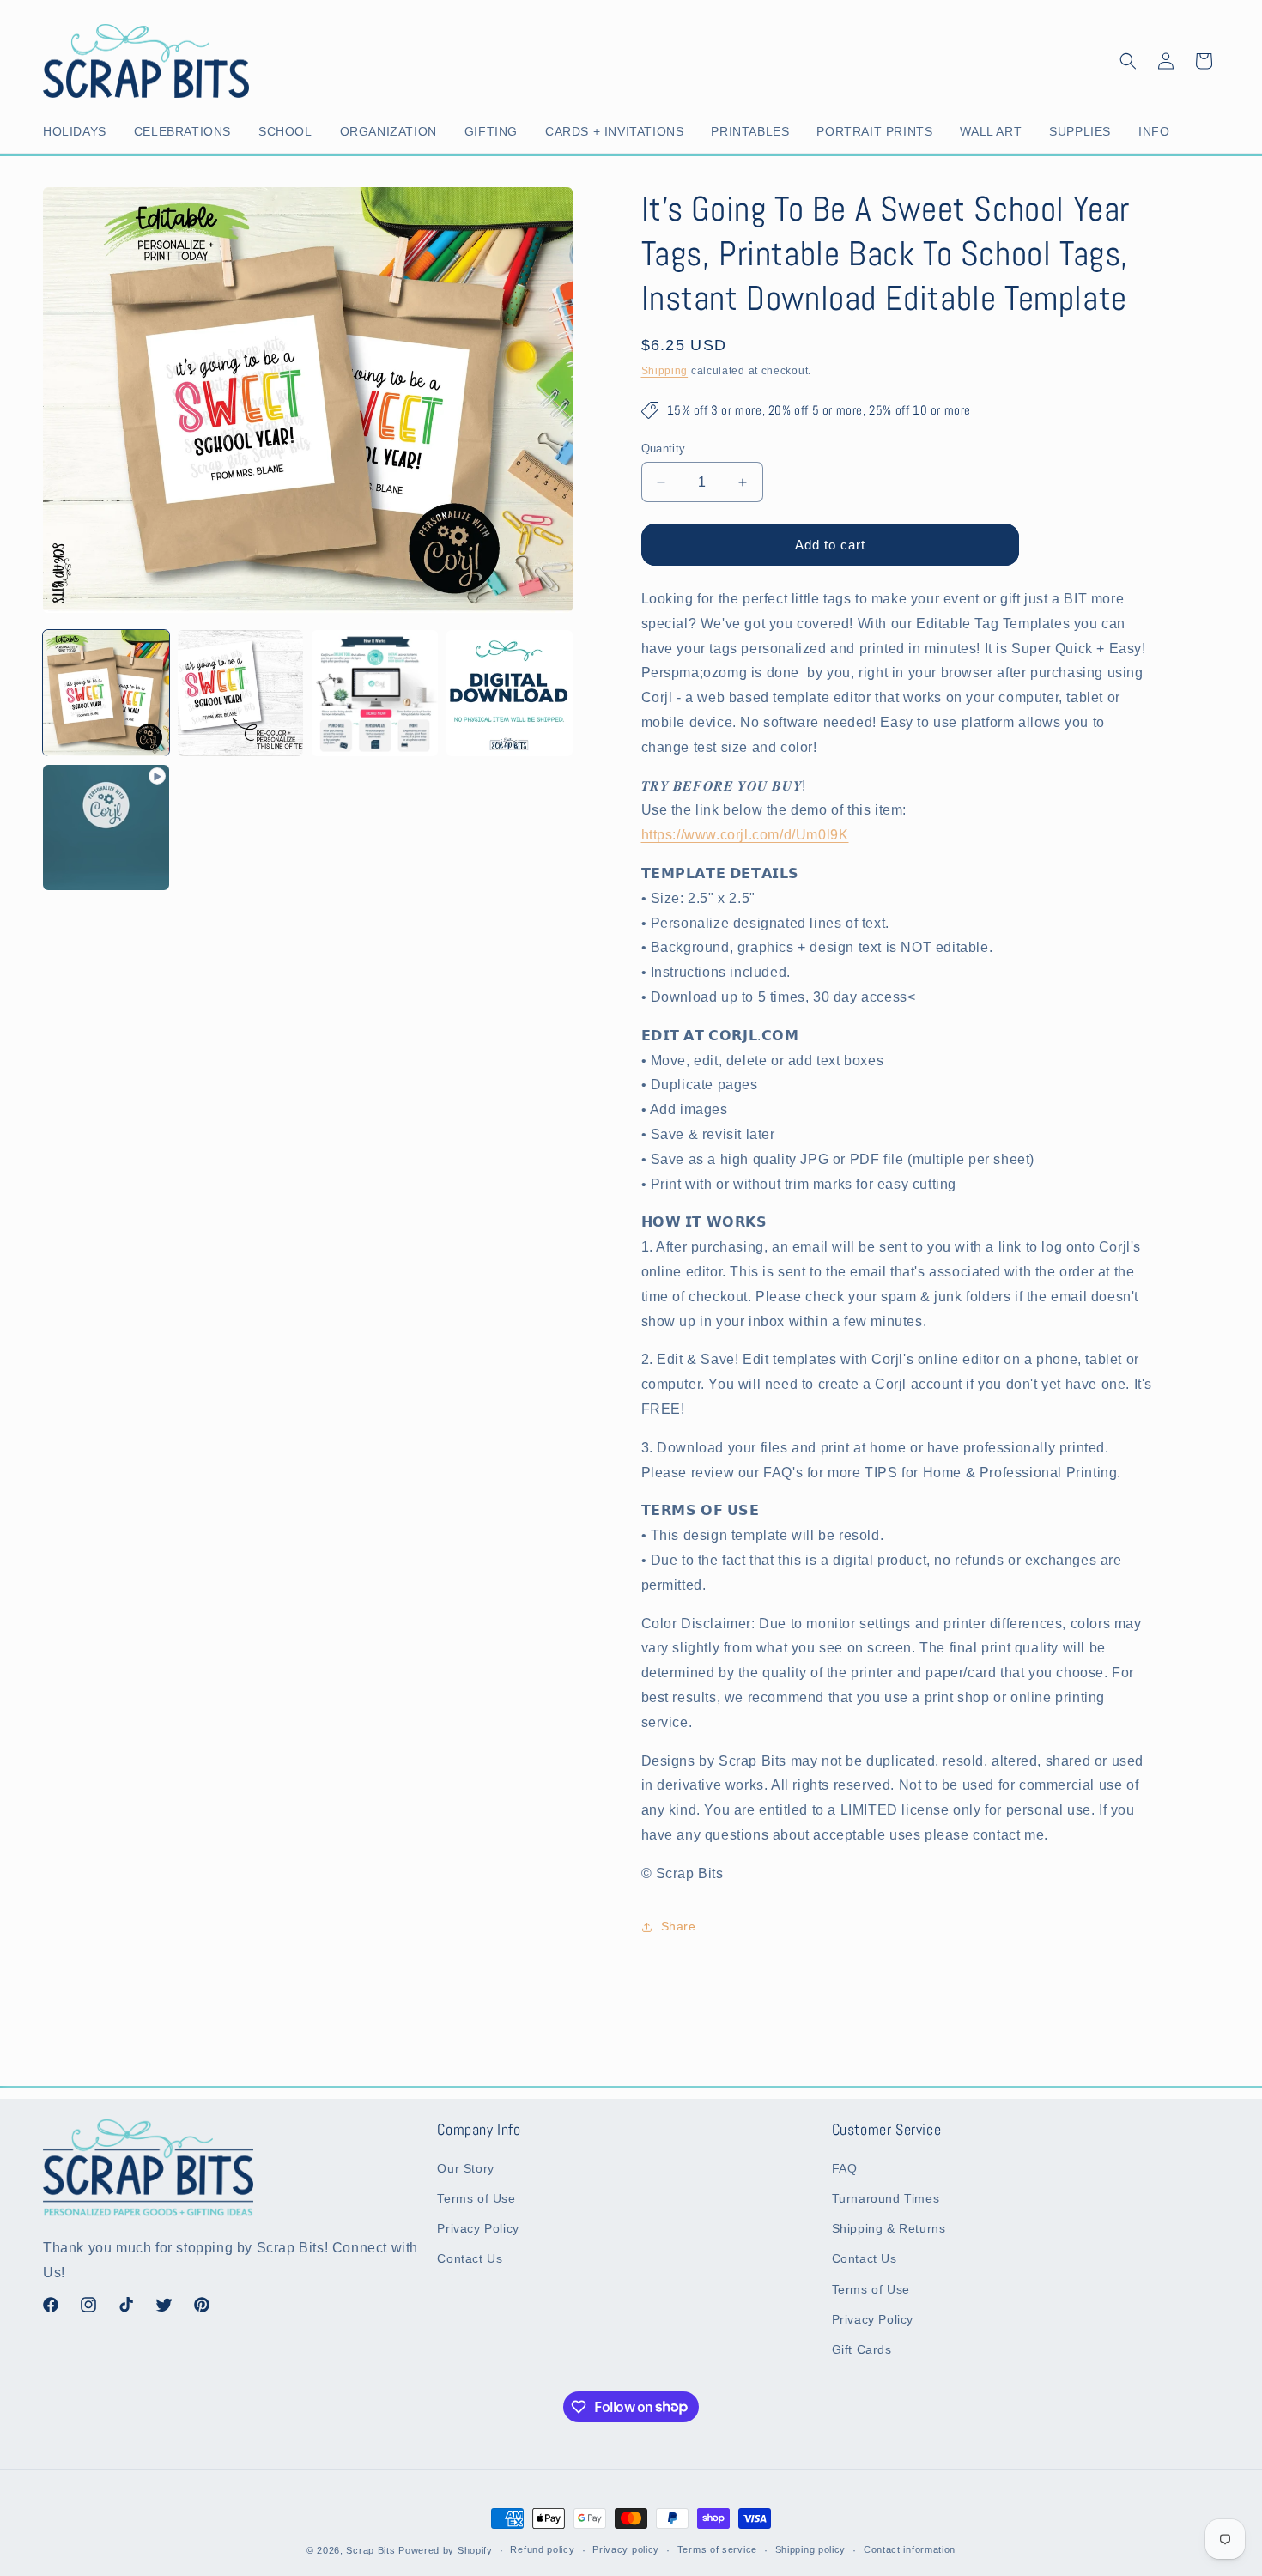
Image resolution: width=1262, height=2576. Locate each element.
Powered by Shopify (446, 2550)
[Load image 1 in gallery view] (106, 693)
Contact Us (470, 2259)
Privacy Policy (478, 2229)
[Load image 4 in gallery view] (510, 693)
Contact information (910, 2549)
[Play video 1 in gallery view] (106, 828)
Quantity (664, 449)
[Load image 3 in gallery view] (375, 693)
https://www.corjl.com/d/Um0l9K (745, 835)
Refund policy (542, 2549)
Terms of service (717, 2549)
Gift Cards (862, 2349)
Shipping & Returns (889, 2229)
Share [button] (679, 1926)
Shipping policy (811, 2549)
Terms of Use (476, 2198)
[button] (78, 131)
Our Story (465, 2168)
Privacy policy (626, 2549)
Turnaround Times (886, 2198)
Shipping (665, 371)
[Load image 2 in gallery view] (241, 693)
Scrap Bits (370, 2550)
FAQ (845, 2168)
